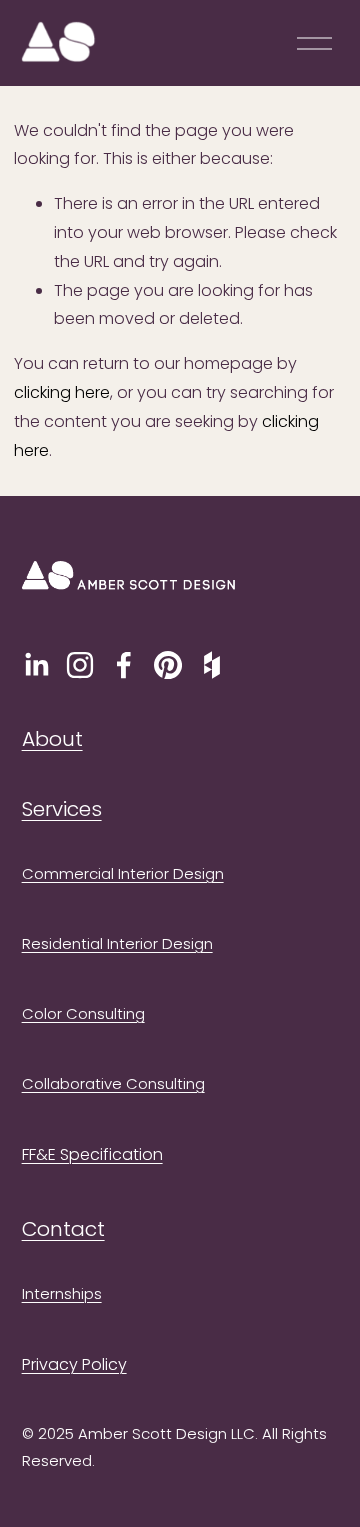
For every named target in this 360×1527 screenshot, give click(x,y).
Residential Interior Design (117, 943)
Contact (63, 1229)
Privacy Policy (74, 1364)
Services (62, 809)
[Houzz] (212, 665)
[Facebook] (124, 665)
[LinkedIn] (36, 665)
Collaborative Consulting (113, 1083)
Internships (62, 1293)
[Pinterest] (168, 665)
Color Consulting (83, 1013)
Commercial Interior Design (123, 873)
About (52, 739)
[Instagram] (80, 665)
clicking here (62, 392)
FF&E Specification (92, 1154)
